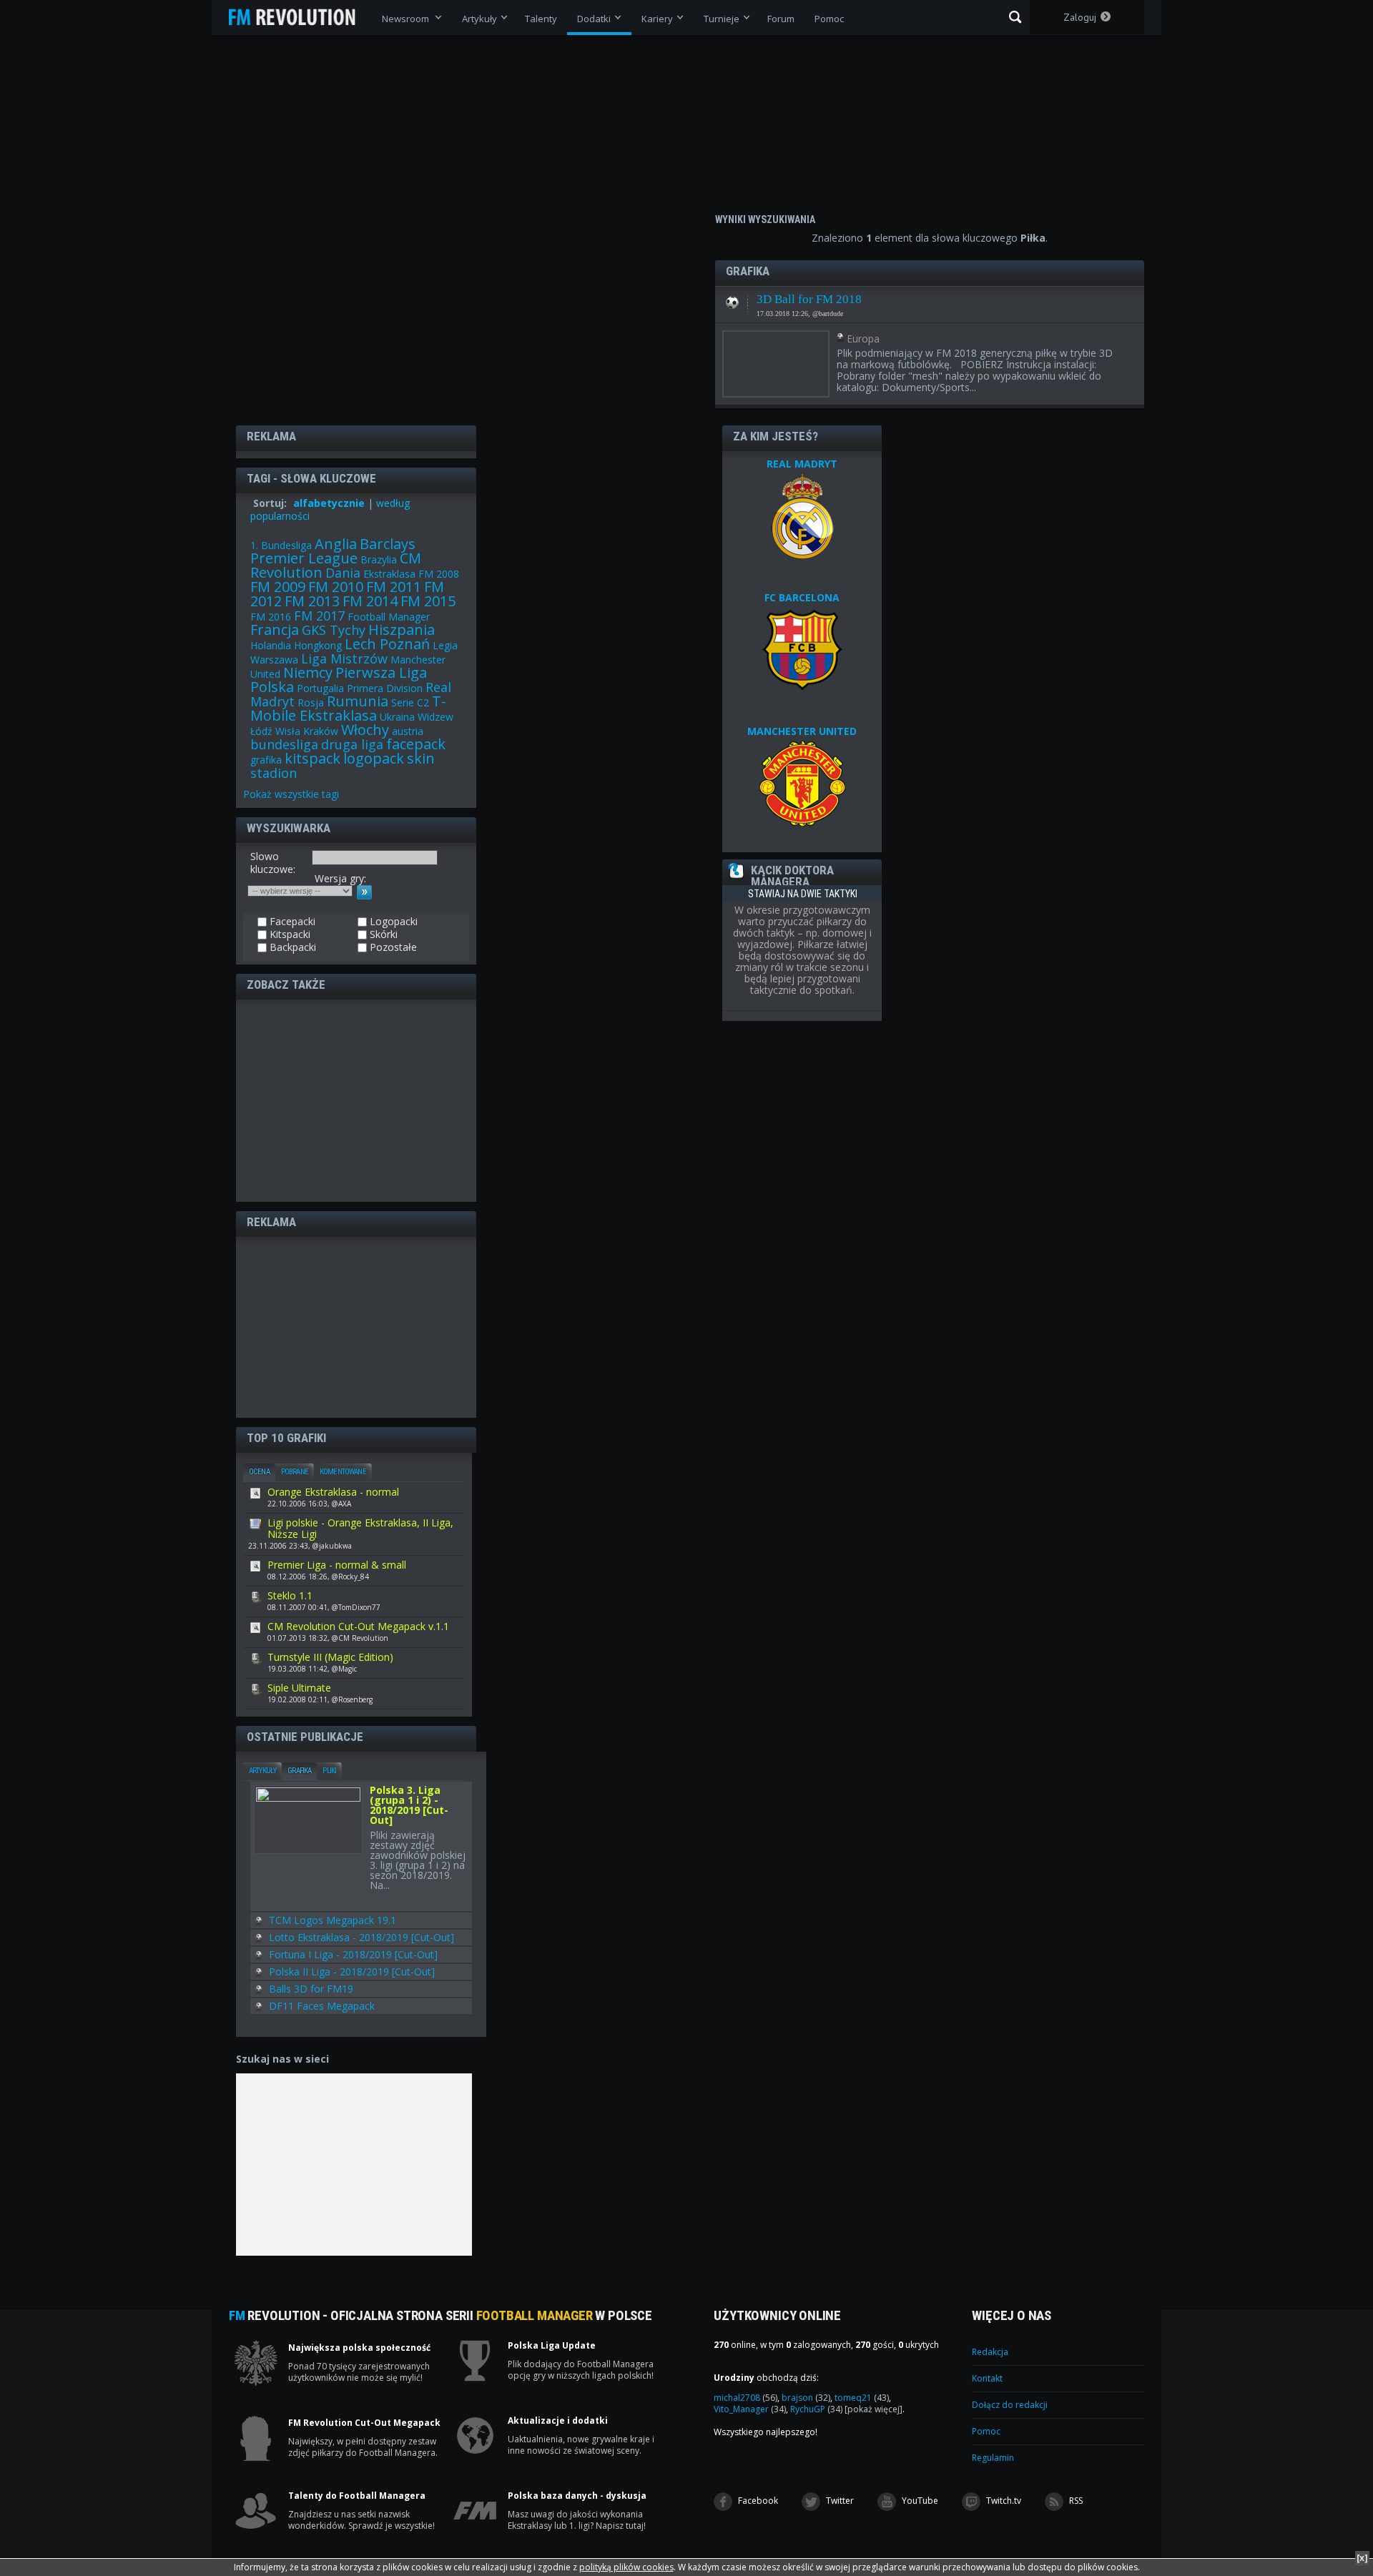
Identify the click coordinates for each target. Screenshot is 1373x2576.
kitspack (313, 758)
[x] (1362, 2558)
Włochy (365, 730)
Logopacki (392, 922)
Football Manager (389, 617)
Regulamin (993, 2458)
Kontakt (987, 2378)
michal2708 (745, 2398)
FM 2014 (370, 601)
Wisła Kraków (307, 731)
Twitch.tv (1003, 2501)
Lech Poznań (387, 644)
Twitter (839, 2501)
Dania (343, 573)
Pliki (329, 1771)
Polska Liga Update (552, 2346)
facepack (416, 744)
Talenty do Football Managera (357, 2496)
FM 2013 (312, 601)
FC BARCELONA (802, 597)
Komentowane (343, 1472)
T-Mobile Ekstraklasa (348, 708)
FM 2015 (428, 601)
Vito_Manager (750, 2409)
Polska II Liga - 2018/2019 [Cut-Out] (352, 1972)
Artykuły (262, 1771)
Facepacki (291, 922)
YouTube (919, 2501)
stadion (274, 773)
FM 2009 (278, 587)
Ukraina (397, 717)
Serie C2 (410, 702)
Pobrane (295, 1472)
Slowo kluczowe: (273, 863)
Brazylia (379, 559)
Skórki (382, 934)
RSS (1075, 2501)
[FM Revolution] (299, 17)
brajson (806, 2398)
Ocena (259, 1472)
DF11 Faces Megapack (322, 2006)
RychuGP (816, 2409)
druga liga (352, 744)
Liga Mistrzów (344, 658)
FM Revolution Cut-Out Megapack (364, 2423)
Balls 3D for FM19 (311, 1989)
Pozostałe (732, 298)
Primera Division (385, 688)
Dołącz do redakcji (1010, 2405)
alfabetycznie (329, 503)
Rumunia (358, 701)
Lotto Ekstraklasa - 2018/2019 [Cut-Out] (361, 1937)
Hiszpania (402, 630)
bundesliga (284, 744)
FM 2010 (336, 587)
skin (421, 758)
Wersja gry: (340, 878)
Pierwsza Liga (381, 672)
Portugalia (320, 688)
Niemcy (308, 672)
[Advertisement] (356, 1100)
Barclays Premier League (333, 551)
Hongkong (318, 645)
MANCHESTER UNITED (802, 731)
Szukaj (1015, 17)
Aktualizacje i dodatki (558, 2421)
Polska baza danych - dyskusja (577, 2496)
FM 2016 (271, 617)
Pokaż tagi (291, 794)
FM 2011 (394, 587)
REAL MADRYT (802, 464)
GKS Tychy (334, 630)
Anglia (336, 544)
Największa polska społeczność (359, 2348)
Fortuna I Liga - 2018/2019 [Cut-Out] (353, 1954)
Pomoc (986, 2431)
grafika (266, 760)
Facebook (757, 2501)
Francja (275, 630)
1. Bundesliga (281, 545)
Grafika (299, 1771)
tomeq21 (862, 2398)
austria (408, 731)
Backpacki (291, 947)
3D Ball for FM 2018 (809, 299)
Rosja (311, 702)
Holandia (271, 645)
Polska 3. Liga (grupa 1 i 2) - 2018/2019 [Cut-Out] (409, 1806)
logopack (374, 758)
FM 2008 (439, 574)
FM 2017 (319, 616)
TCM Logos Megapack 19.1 (333, 1920)
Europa (863, 339)
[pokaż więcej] (873, 2409)
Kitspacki (289, 934)
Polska (272, 687)
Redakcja (990, 2352)
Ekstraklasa (389, 574)
